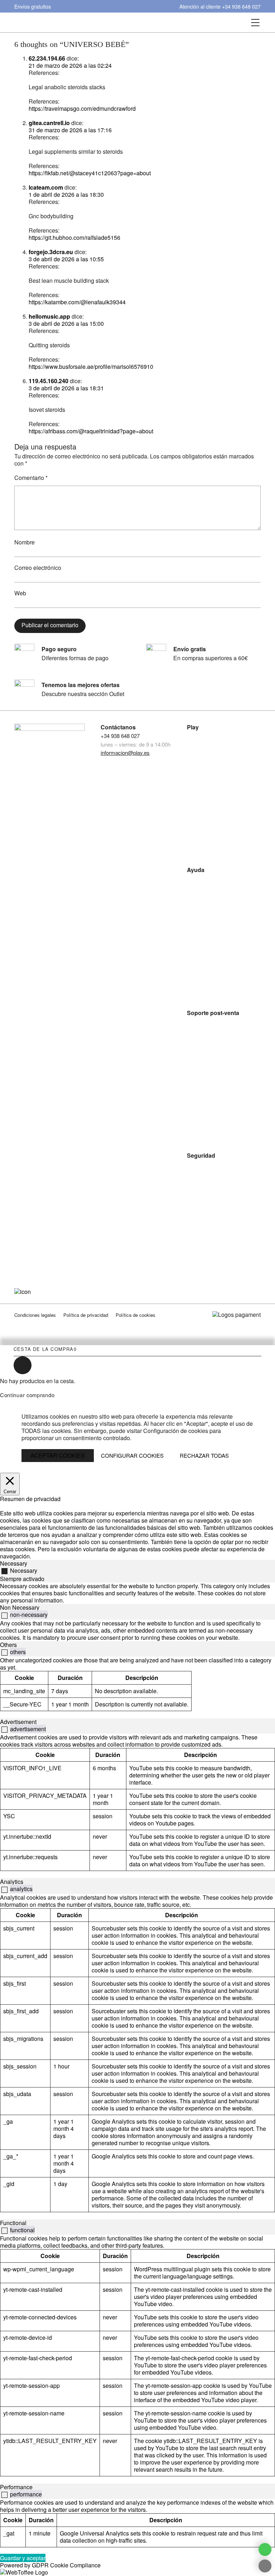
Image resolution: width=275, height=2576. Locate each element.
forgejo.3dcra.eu (51, 252)
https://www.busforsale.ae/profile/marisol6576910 (91, 366)
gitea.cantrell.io (49, 123)
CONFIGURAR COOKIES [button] (132, 1456)
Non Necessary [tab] (20, 1607)
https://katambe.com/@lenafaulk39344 (77, 302)
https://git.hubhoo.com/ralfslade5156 (74, 237)
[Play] (118, 22)
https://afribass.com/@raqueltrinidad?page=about (91, 431)
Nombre (25, 542)
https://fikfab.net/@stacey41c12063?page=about (90, 173)
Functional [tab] (13, 2223)
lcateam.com (46, 187)
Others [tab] (8, 1645)
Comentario (31, 478)
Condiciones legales (35, 1315)
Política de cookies (136, 1315)
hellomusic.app (49, 316)
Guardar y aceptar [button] (23, 2558)
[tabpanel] (137, 1593)
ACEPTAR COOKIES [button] (58, 1455)
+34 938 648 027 (241, 6)
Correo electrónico (38, 568)
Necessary (24, 1570)
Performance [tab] (16, 2487)
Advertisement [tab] (18, 1722)
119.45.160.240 (49, 381)
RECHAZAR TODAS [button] (204, 1455)
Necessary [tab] (14, 1563)
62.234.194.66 (47, 58)
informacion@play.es (125, 753)
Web (20, 593)
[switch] (4, 1616)
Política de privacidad (86, 1315)
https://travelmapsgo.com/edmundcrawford (82, 108)
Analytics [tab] (12, 1882)
